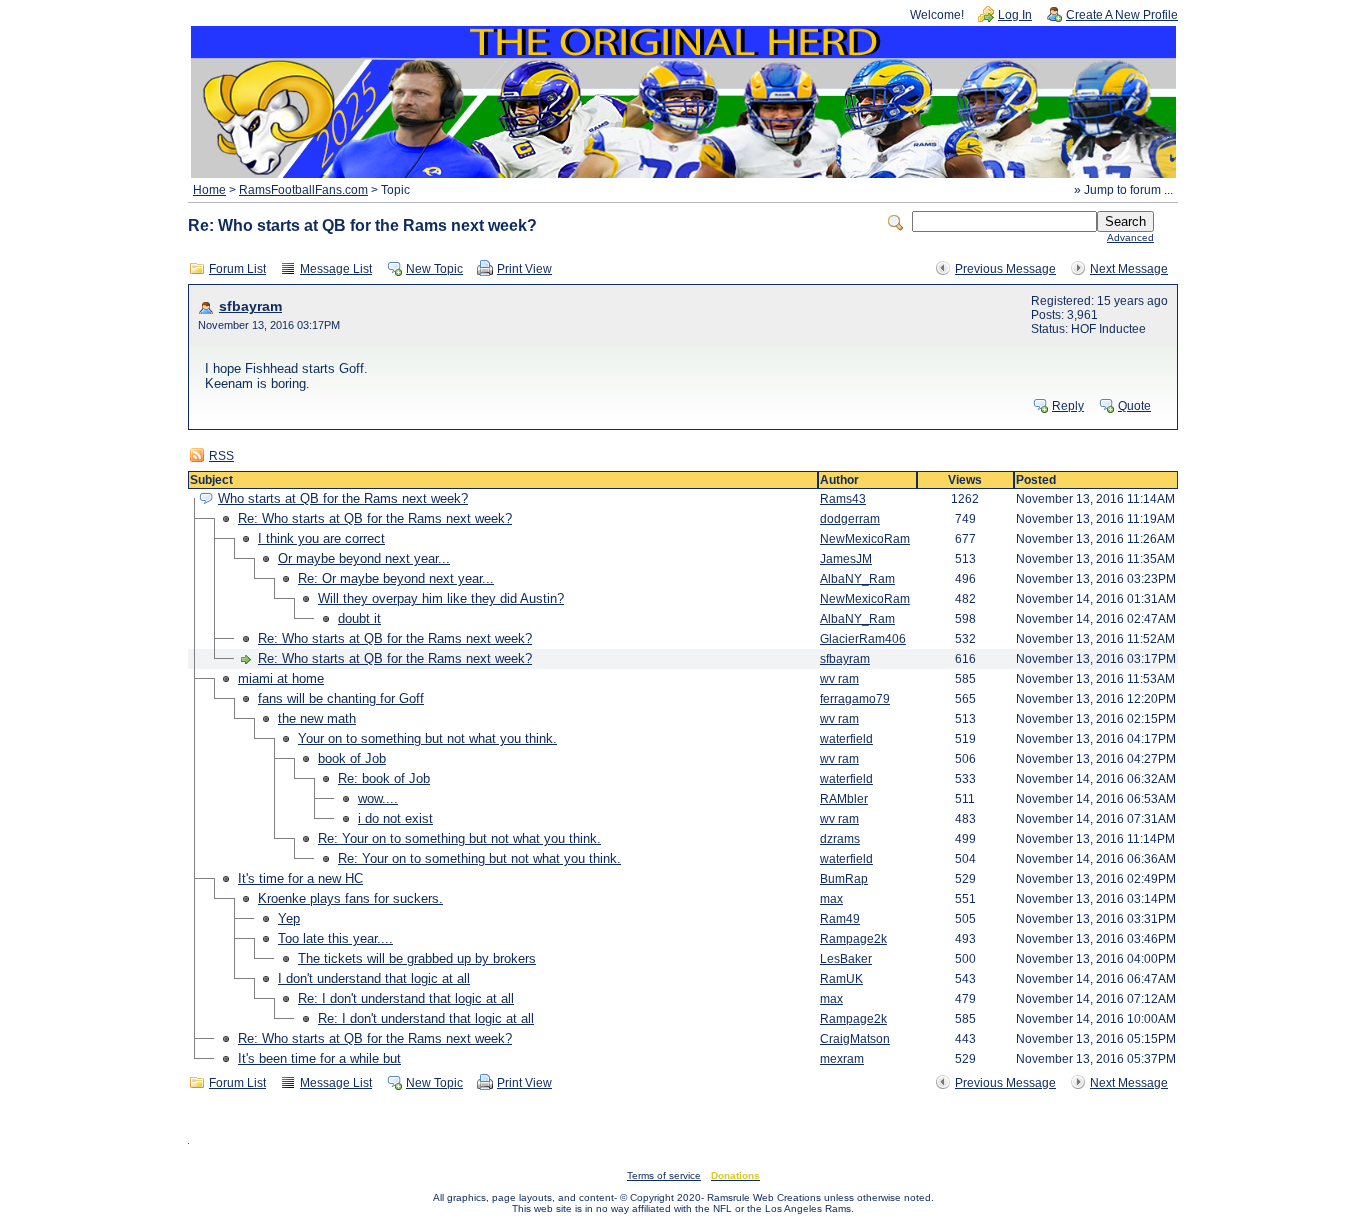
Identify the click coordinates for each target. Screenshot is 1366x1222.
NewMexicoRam (865, 539)
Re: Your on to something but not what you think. (459, 838)
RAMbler (844, 799)
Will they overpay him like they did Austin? (441, 598)
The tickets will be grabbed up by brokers (417, 958)
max (831, 899)
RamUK (841, 979)
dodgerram (850, 519)
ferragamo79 (855, 699)
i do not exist (395, 818)
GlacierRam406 (863, 639)
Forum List (237, 269)
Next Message (1129, 269)
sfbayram (250, 306)
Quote (1134, 406)
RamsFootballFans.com (303, 190)
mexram (842, 1059)
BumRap (844, 879)
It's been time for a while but (319, 1058)
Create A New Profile (1122, 15)
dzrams (840, 839)
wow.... (378, 798)
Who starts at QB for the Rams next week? (343, 498)
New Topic (434, 269)
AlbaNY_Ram (857, 579)
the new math (317, 718)
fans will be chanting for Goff (341, 698)
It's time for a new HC (300, 878)
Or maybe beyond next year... (364, 558)
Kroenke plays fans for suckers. (350, 898)
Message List (336, 269)
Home (209, 190)
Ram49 (840, 919)
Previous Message (1005, 269)
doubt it (359, 618)
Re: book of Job (384, 778)
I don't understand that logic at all (374, 978)
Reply (1068, 406)
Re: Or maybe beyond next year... (396, 578)
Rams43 (843, 499)
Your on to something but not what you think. (427, 738)
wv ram (839, 679)
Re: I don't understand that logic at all (406, 998)
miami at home (281, 678)
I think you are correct (321, 538)
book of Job (352, 758)
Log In (1015, 15)
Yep (289, 918)
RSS (221, 456)
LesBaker (846, 959)
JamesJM (846, 559)
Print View (524, 269)
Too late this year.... (335, 938)
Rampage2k (853, 939)
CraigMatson (855, 1039)
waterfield (846, 739)
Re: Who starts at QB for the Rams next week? (375, 518)
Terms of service (664, 1175)
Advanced (1130, 237)
